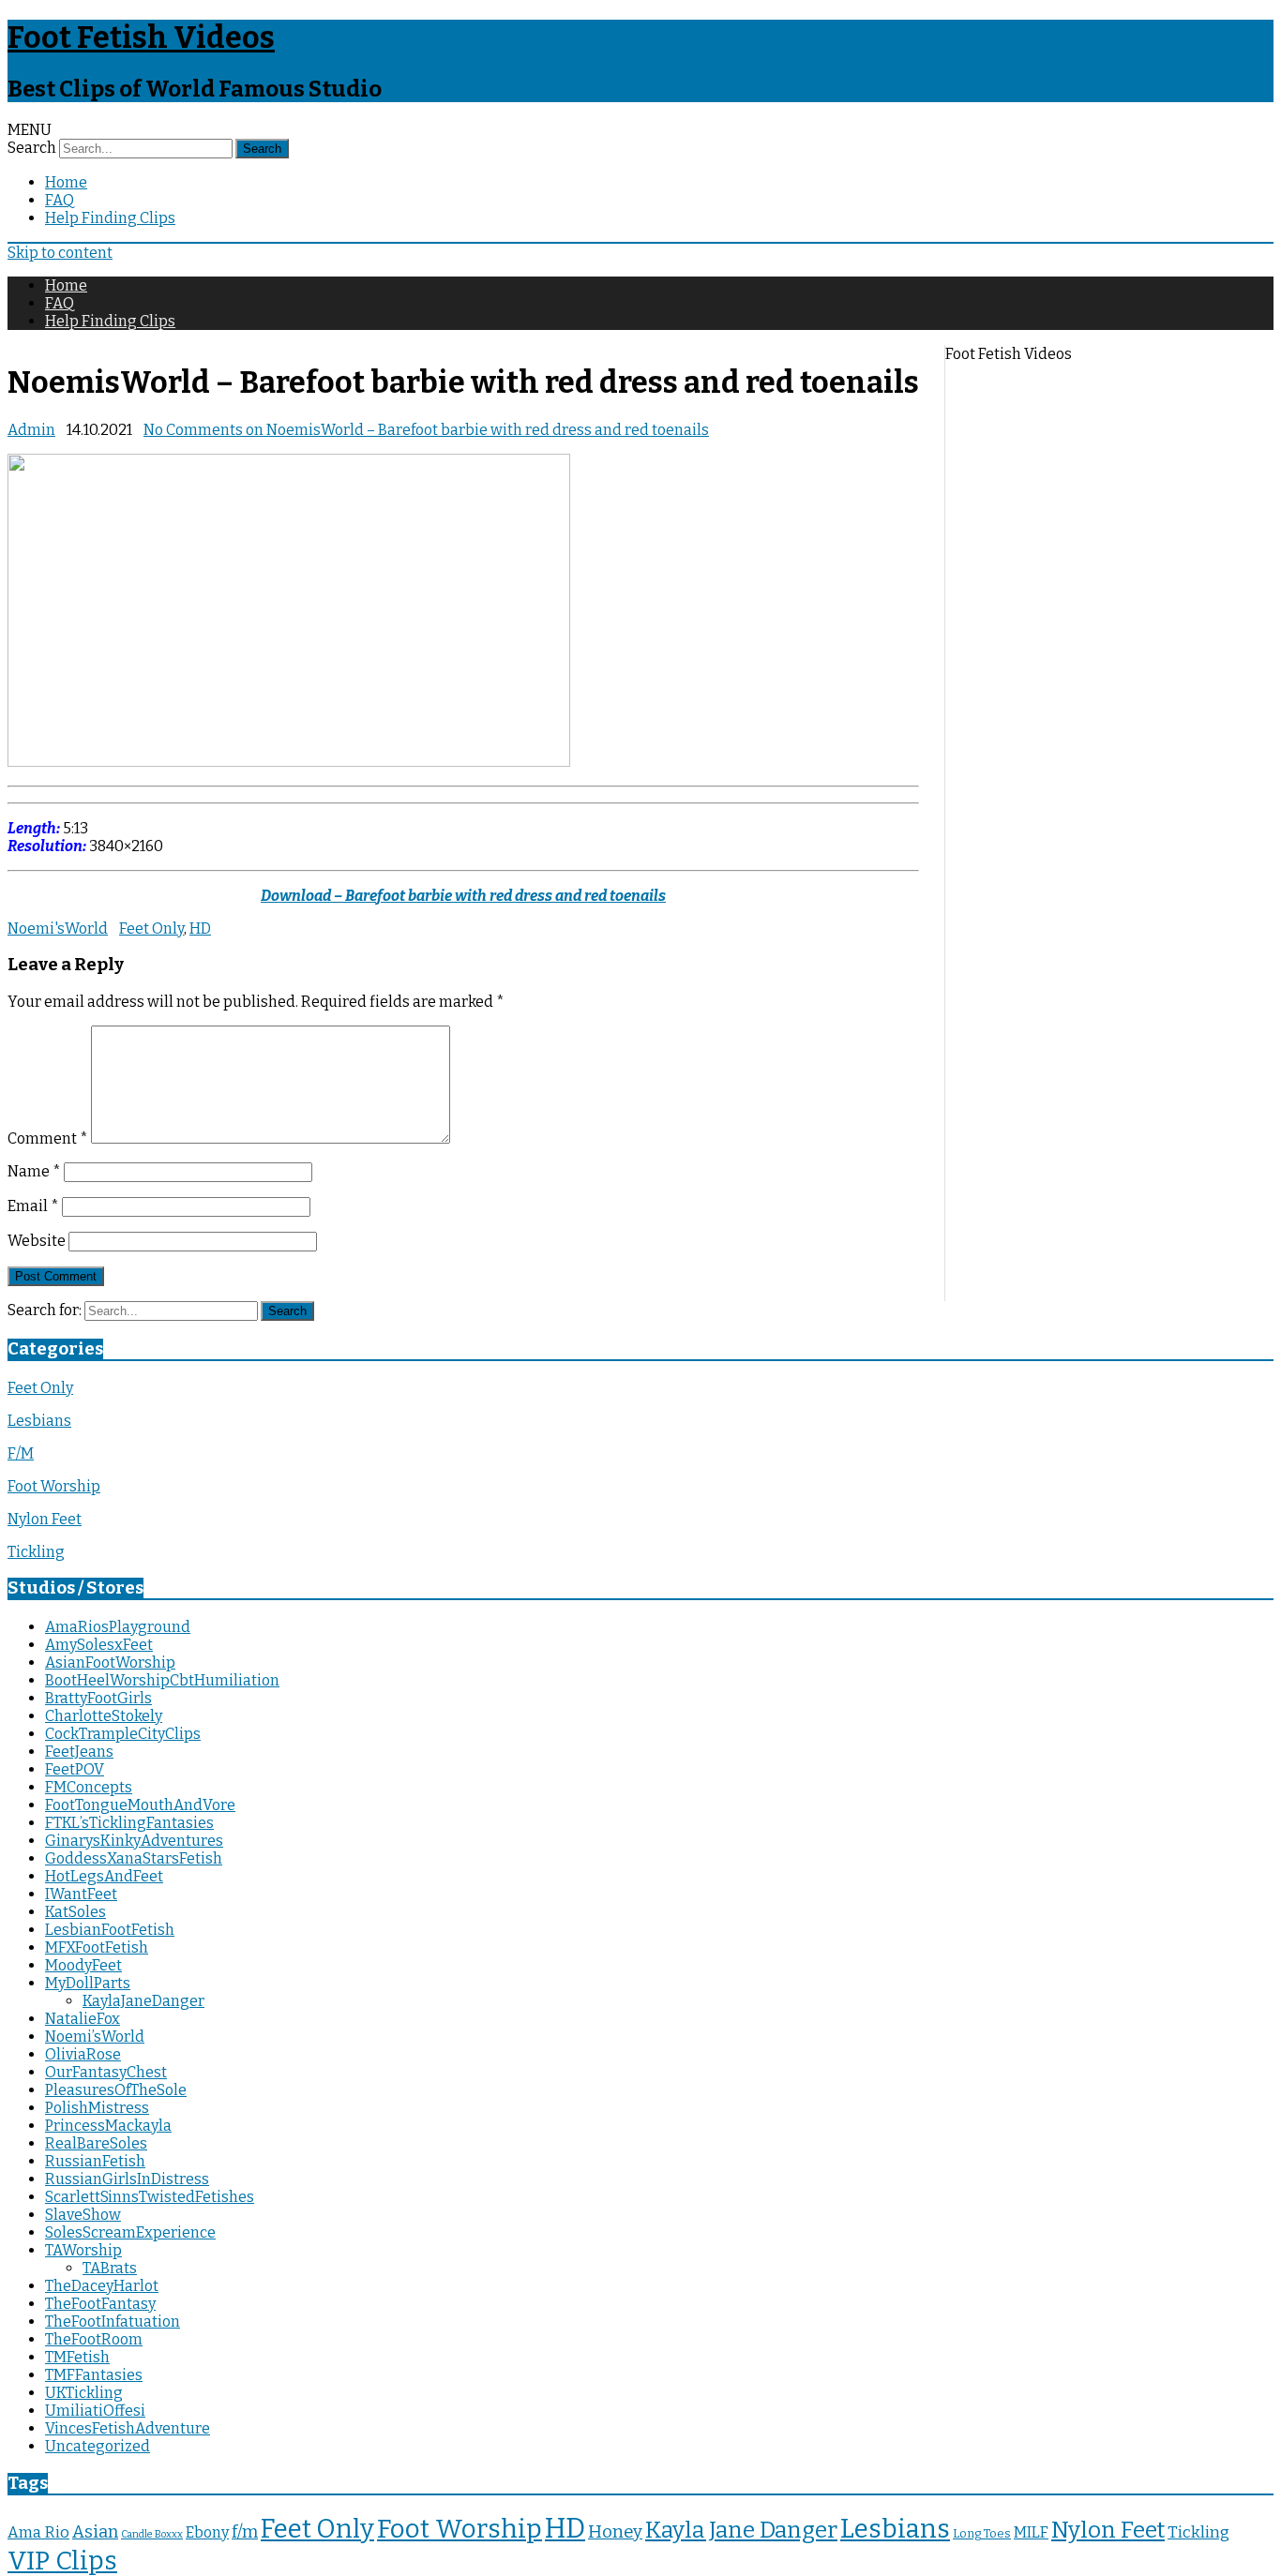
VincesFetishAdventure (128, 2428)
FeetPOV (75, 1769)
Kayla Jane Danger (741, 2530)
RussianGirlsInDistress (127, 2179)
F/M (21, 1453)
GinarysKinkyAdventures (134, 1841)
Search (32, 148)
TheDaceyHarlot (102, 2286)
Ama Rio (38, 2532)
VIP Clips (62, 2561)
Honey (615, 2532)
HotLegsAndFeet (104, 1876)
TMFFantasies (94, 2375)
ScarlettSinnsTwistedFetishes (150, 2197)
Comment (48, 1138)
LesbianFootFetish (110, 1930)
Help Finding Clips (110, 218)
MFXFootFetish (97, 1947)
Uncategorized (98, 2446)
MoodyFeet (83, 1965)
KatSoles (75, 1912)
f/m (245, 2532)
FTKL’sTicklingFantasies (129, 1823)
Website (37, 1241)
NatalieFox (83, 2019)
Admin (31, 430)
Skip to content (60, 253)
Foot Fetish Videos (141, 37)
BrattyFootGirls (98, 1698)
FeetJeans (79, 1752)
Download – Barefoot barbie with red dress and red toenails (463, 896)
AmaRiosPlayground (118, 1627)
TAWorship (83, 2250)
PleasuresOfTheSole (116, 2090)
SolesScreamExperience (130, 2232)
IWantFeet (81, 1894)
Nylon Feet (45, 1519)
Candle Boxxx (152, 2534)
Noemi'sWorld (58, 929)
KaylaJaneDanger (143, 2001)
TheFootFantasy (100, 2304)
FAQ (60, 200)
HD (200, 929)
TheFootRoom (94, 2339)
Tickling (36, 1552)
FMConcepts (89, 1787)
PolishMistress (97, 2108)
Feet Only (151, 929)
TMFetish (77, 2357)
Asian (95, 2532)
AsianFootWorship (110, 1662)
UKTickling (84, 2393)
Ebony (207, 2532)
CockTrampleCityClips (123, 1734)
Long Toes (982, 2533)
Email (33, 1206)
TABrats (110, 2268)
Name (34, 1171)
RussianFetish (95, 2161)
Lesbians (39, 1421)
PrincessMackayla (108, 2126)
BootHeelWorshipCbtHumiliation (162, 1680)
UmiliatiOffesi (95, 2411)
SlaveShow (83, 2215)
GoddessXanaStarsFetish (134, 1858)
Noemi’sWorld (95, 2037)
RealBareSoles (96, 2143)
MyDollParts (88, 1983)
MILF (1031, 2532)
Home (66, 182)
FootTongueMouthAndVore (140, 1805)
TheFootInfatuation (113, 2321)
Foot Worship (54, 1486)
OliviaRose (83, 2054)
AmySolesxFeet (99, 1645)
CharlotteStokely (104, 1716)
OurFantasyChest (106, 2072)
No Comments (426, 430)
